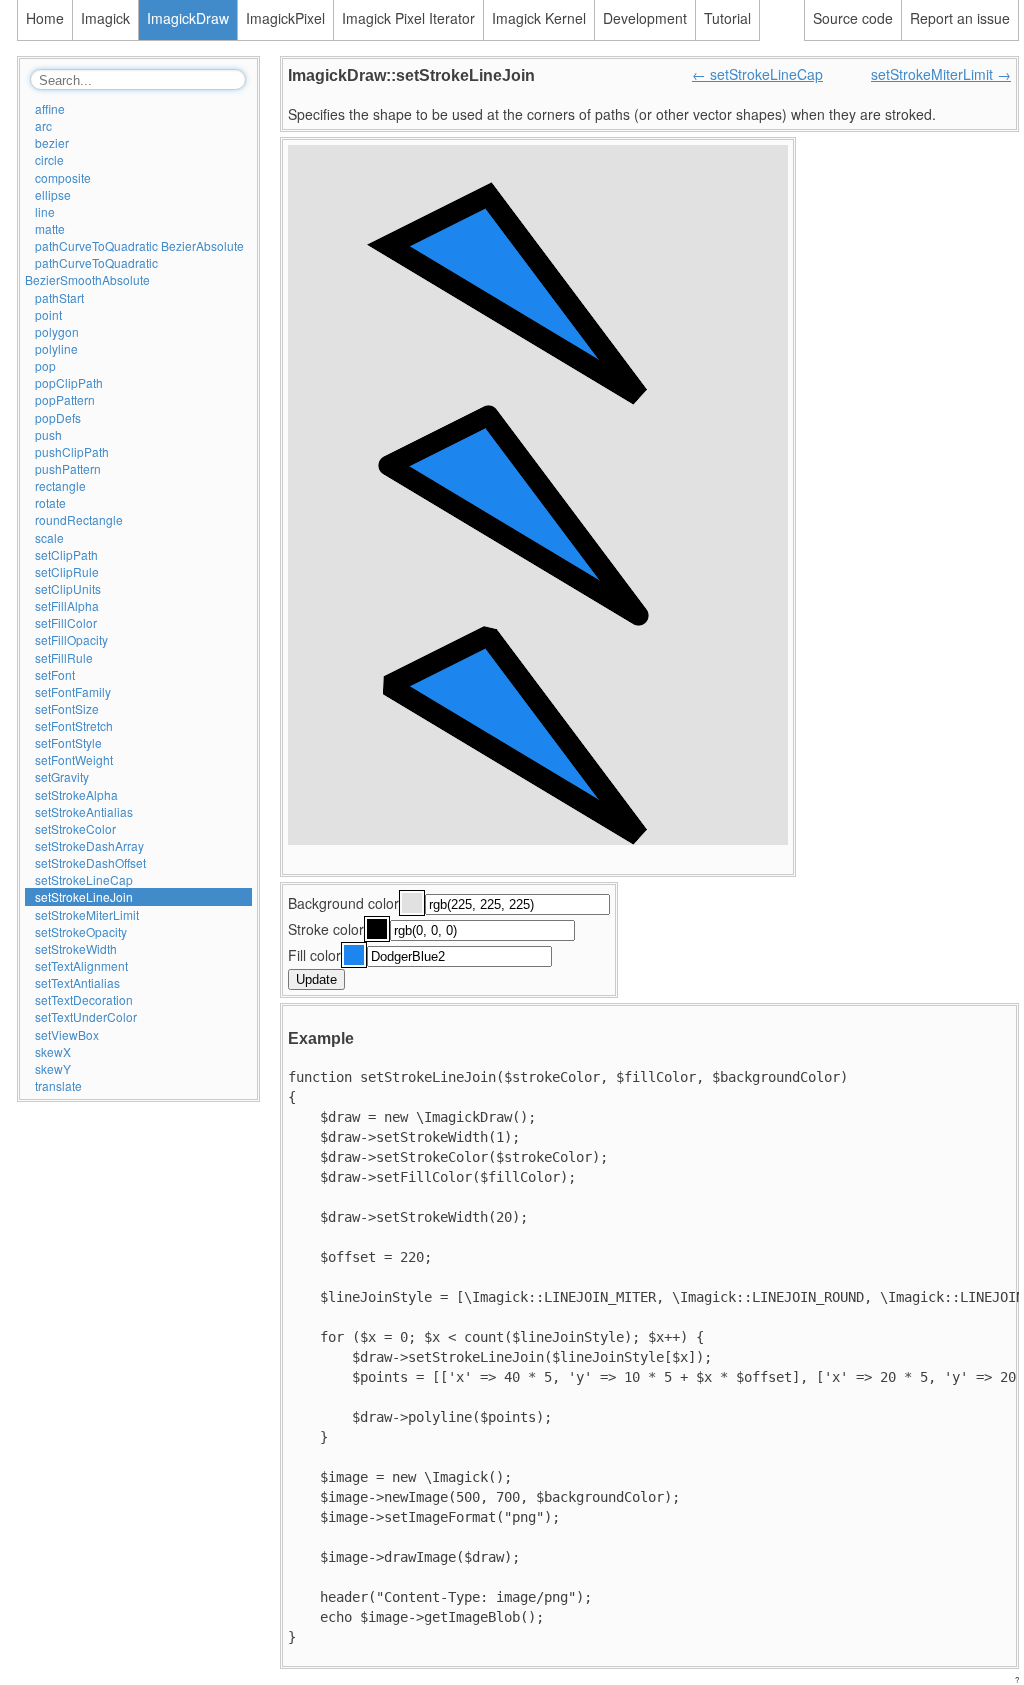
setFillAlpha (67, 605)
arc (43, 125)
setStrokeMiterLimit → (941, 74)
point (48, 314)
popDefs (58, 417)
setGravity (62, 776)
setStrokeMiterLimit (87, 914)
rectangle (60, 485)
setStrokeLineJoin (84, 896)
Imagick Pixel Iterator (408, 18)
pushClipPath (72, 451)
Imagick (105, 18)
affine (50, 108)
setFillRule (64, 657)
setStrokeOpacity (81, 931)
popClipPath (69, 382)
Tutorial (727, 18)
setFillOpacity (71, 639)
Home (45, 18)
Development (645, 18)
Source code (853, 18)
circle (49, 159)
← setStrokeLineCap (757, 74)
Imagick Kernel (539, 18)
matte (50, 228)
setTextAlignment (81, 965)
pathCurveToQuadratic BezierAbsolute (139, 245)
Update (316, 979)
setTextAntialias (77, 982)
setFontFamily (73, 691)
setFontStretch (74, 725)
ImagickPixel (285, 18)
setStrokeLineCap (84, 879)
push (48, 434)
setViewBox (67, 1034)
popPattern (65, 399)
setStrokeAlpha (76, 794)
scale (49, 537)
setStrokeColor (75, 828)
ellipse (53, 194)
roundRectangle (79, 519)
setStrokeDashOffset (90, 862)
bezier (52, 142)
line (45, 211)
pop (45, 365)
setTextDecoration (84, 999)
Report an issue (960, 18)
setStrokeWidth (76, 948)
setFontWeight (74, 759)
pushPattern (68, 468)
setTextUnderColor (86, 1016)
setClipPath (66, 554)
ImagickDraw (188, 18)
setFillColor (66, 622)
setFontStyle (68, 742)
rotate (50, 502)
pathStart (59, 297)
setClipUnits (68, 588)
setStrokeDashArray (89, 845)
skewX (53, 1051)
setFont (55, 674)
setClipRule (67, 571)
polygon (57, 331)
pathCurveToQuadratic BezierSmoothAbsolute (91, 271)
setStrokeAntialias (84, 811)
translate (58, 1085)
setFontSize (67, 708)
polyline (56, 348)
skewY (53, 1068)
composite (63, 177)
